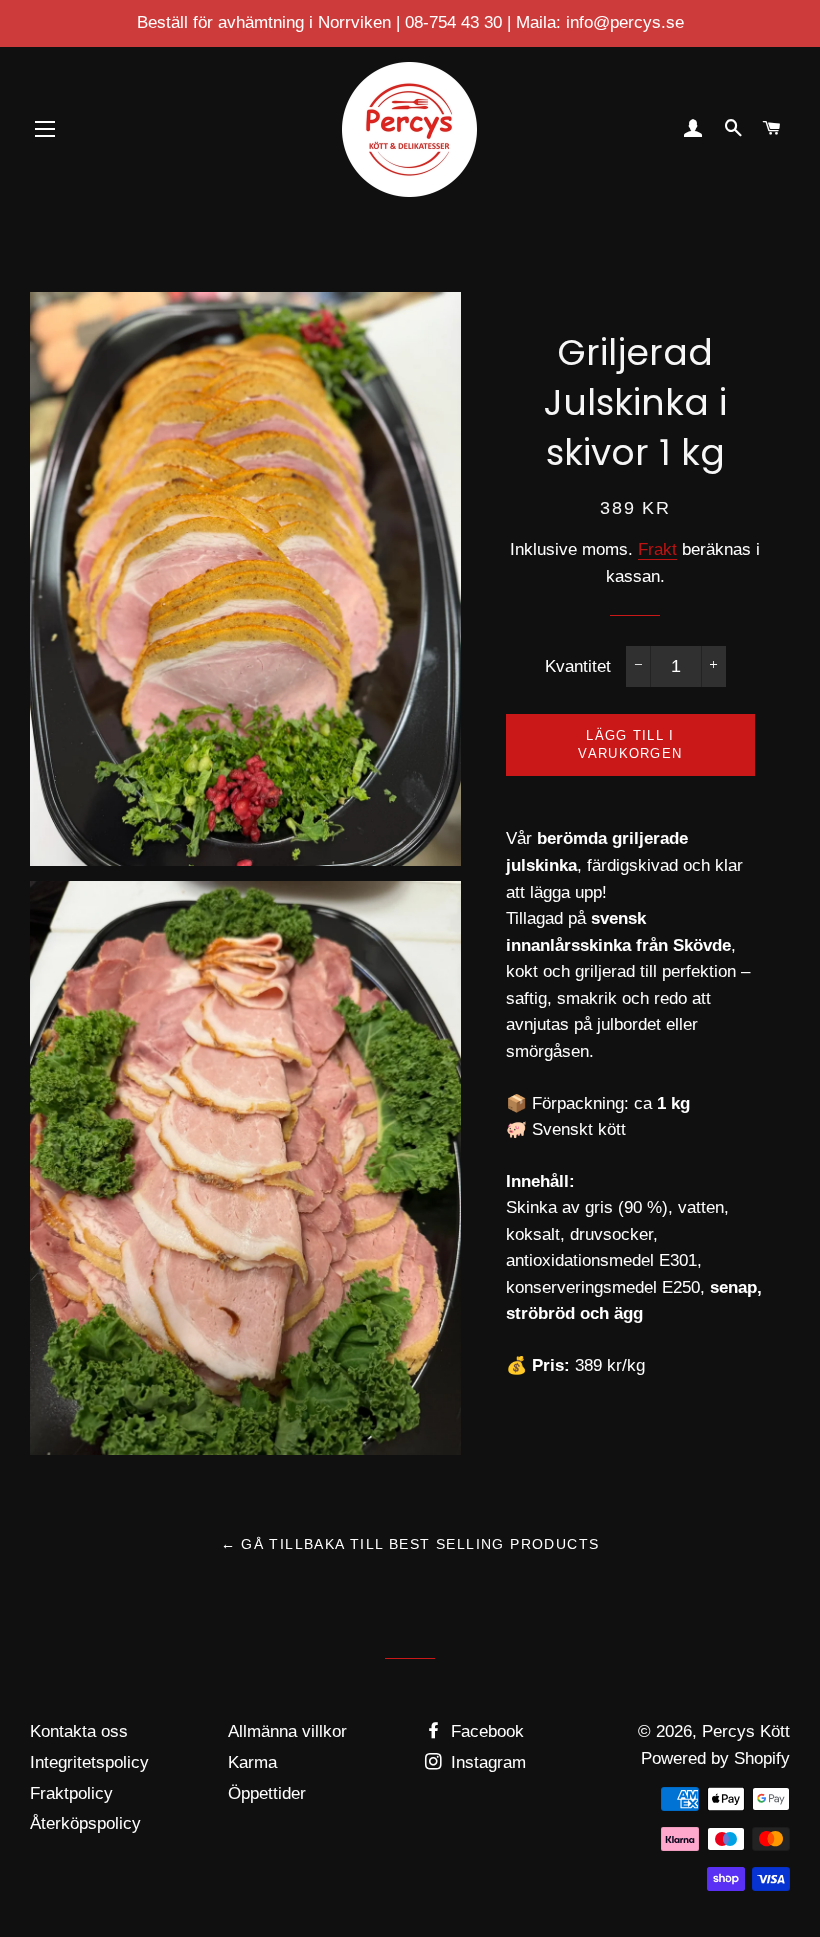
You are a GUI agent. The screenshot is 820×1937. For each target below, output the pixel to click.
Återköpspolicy (85, 1823)
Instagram (486, 1762)
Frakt (657, 549)
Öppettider (267, 1793)
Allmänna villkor (287, 1731)
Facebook (485, 1731)
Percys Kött (746, 1731)
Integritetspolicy (89, 1762)
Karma (252, 1762)
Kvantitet (578, 666)
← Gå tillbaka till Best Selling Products (410, 1544)
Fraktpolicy (71, 1793)
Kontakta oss (79, 1731)
